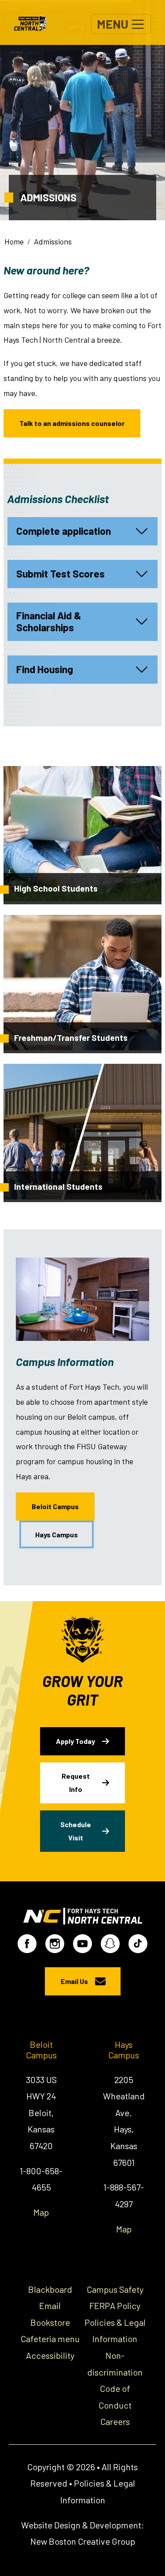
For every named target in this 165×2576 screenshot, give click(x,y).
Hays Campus (57, 1534)
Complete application (64, 531)
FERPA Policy (115, 2306)
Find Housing (45, 669)
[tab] (82, 531)
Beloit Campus (55, 1506)
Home (14, 241)
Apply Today (75, 1741)
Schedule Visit (76, 1831)
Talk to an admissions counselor (72, 423)
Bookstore (50, 2322)
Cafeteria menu (50, 2339)
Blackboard (50, 2289)
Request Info (76, 1782)
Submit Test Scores (60, 574)
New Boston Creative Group (83, 2541)
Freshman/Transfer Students (71, 1038)
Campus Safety (115, 2289)
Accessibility (50, 2355)
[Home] (35, 22)
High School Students (56, 888)
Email (50, 2306)
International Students (58, 1186)
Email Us (74, 1981)
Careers (115, 2421)
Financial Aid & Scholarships (49, 622)
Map (41, 2212)
